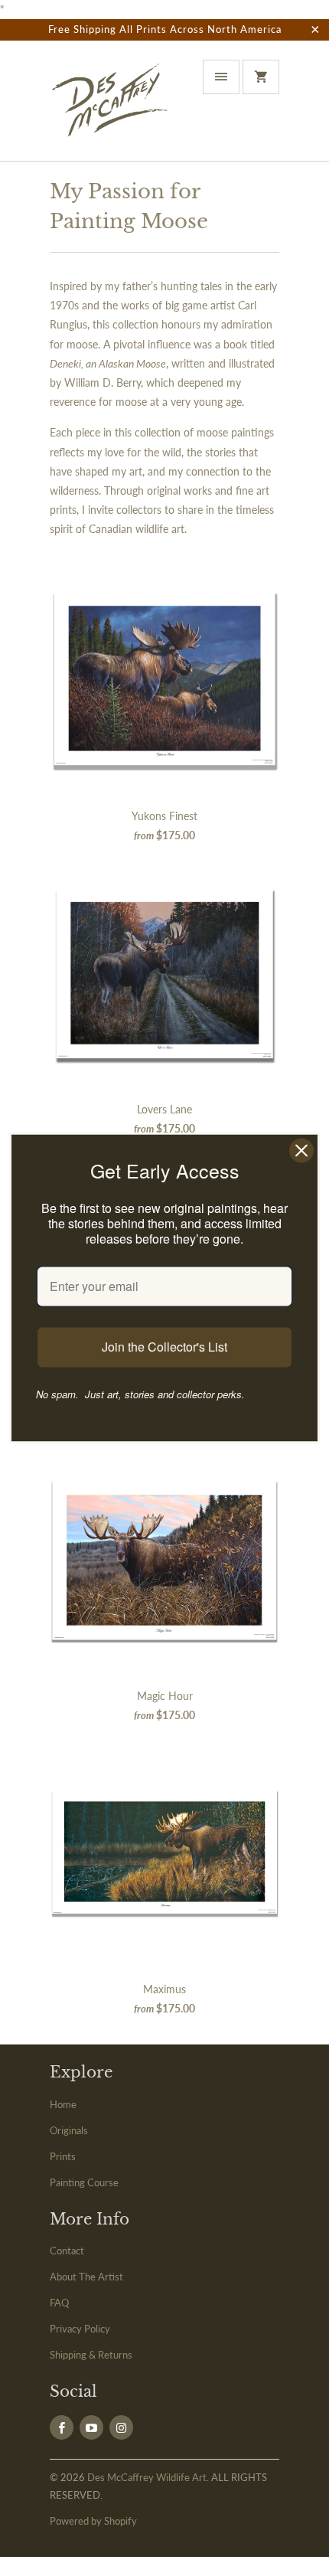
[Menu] (221, 77)
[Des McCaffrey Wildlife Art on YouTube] (91, 2427)
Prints (63, 2156)
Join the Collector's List (164, 1347)
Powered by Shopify (93, 2521)
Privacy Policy (80, 2329)
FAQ (59, 2303)
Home (63, 2104)
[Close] (301, 1150)
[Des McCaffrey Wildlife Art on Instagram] (121, 2427)
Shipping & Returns (91, 2355)
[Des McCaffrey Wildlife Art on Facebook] (62, 2427)
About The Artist (86, 2277)
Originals (69, 2130)
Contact (67, 2251)
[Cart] (261, 77)
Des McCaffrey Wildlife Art (147, 2477)
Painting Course (84, 2182)
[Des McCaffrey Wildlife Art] (111, 106)
